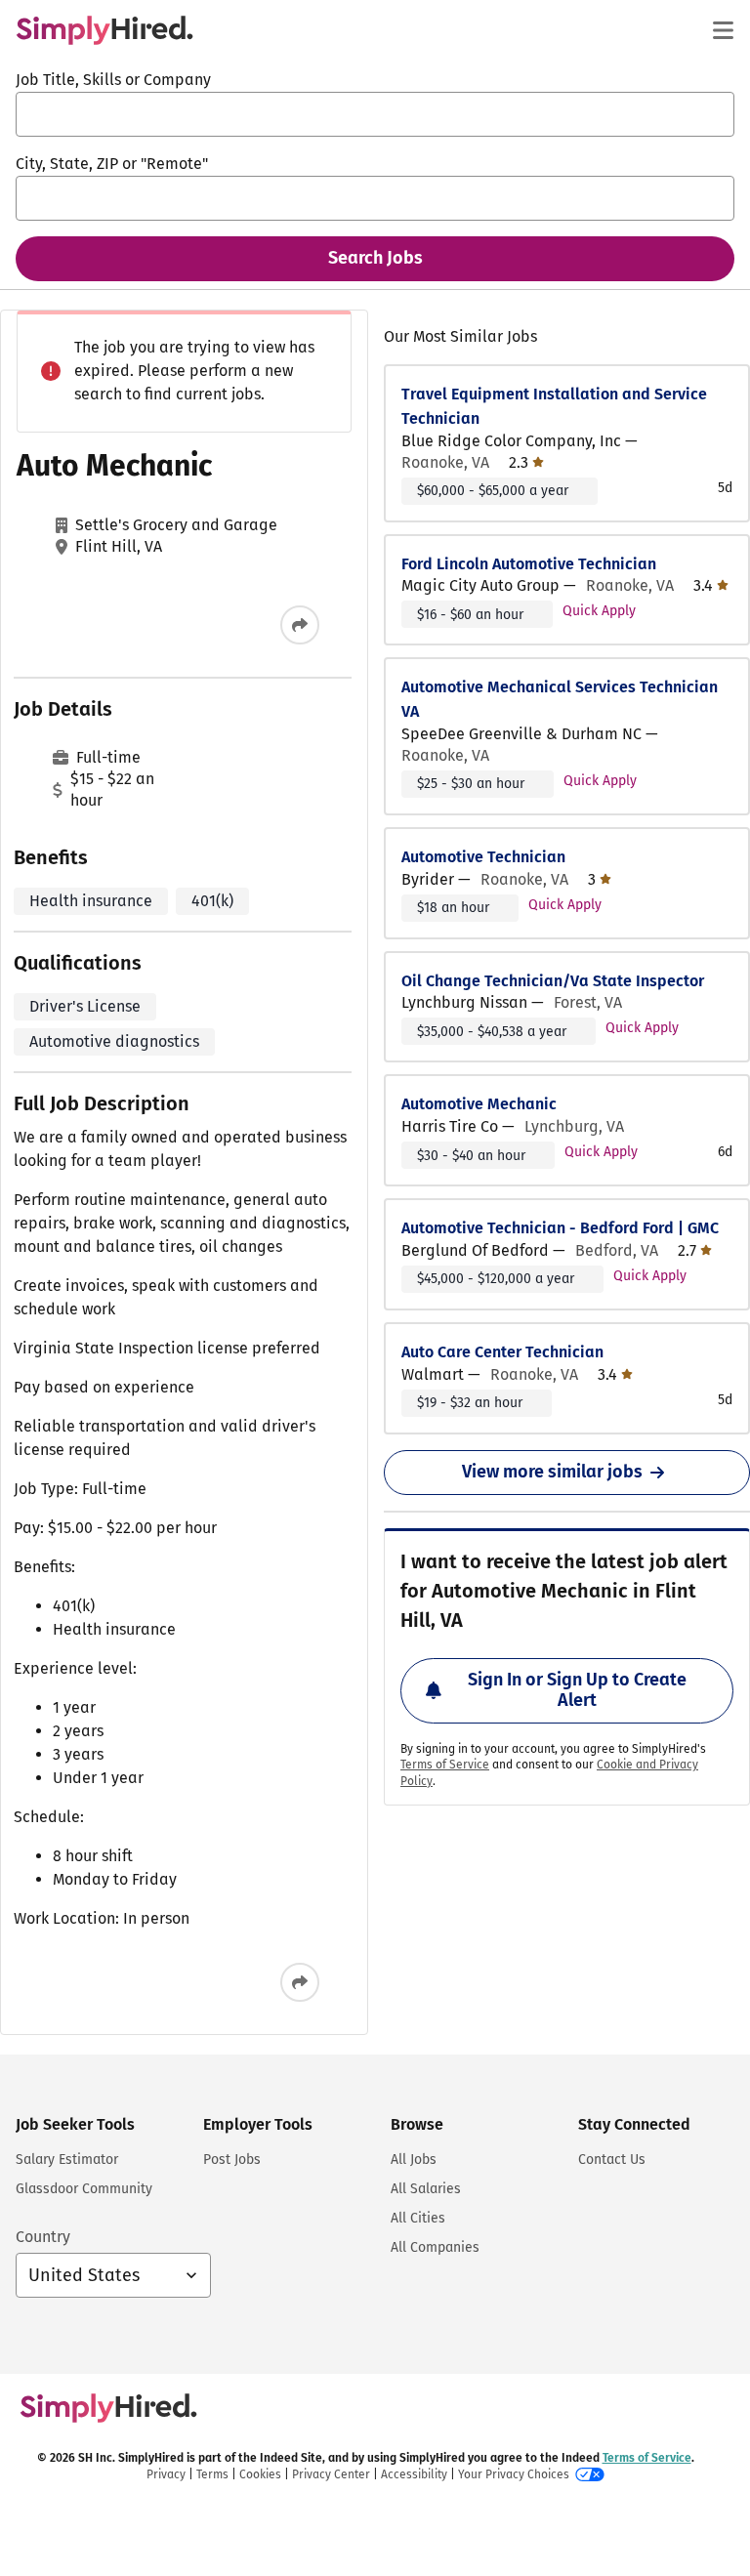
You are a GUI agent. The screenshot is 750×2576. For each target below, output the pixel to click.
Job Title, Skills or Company (113, 80)
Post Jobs (232, 2160)
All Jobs (414, 2160)
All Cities (418, 2218)
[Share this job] (300, 625)
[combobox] (375, 114)
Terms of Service (445, 1765)
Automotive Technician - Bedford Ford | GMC (560, 1228)
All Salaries (426, 2189)
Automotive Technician (483, 857)
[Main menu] (723, 30)
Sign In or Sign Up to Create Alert (577, 1690)
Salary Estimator (67, 2160)
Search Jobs (375, 258)
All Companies (435, 2247)
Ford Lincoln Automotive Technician (529, 564)
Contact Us (612, 2160)
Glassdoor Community (84, 2189)
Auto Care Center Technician (502, 1352)
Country (43, 2237)
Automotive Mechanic (479, 1104)
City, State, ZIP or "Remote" (112, 164)
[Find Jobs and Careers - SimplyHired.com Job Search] (104, 30)
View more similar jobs (552, 1472)
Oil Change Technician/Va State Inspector (553, 981)
